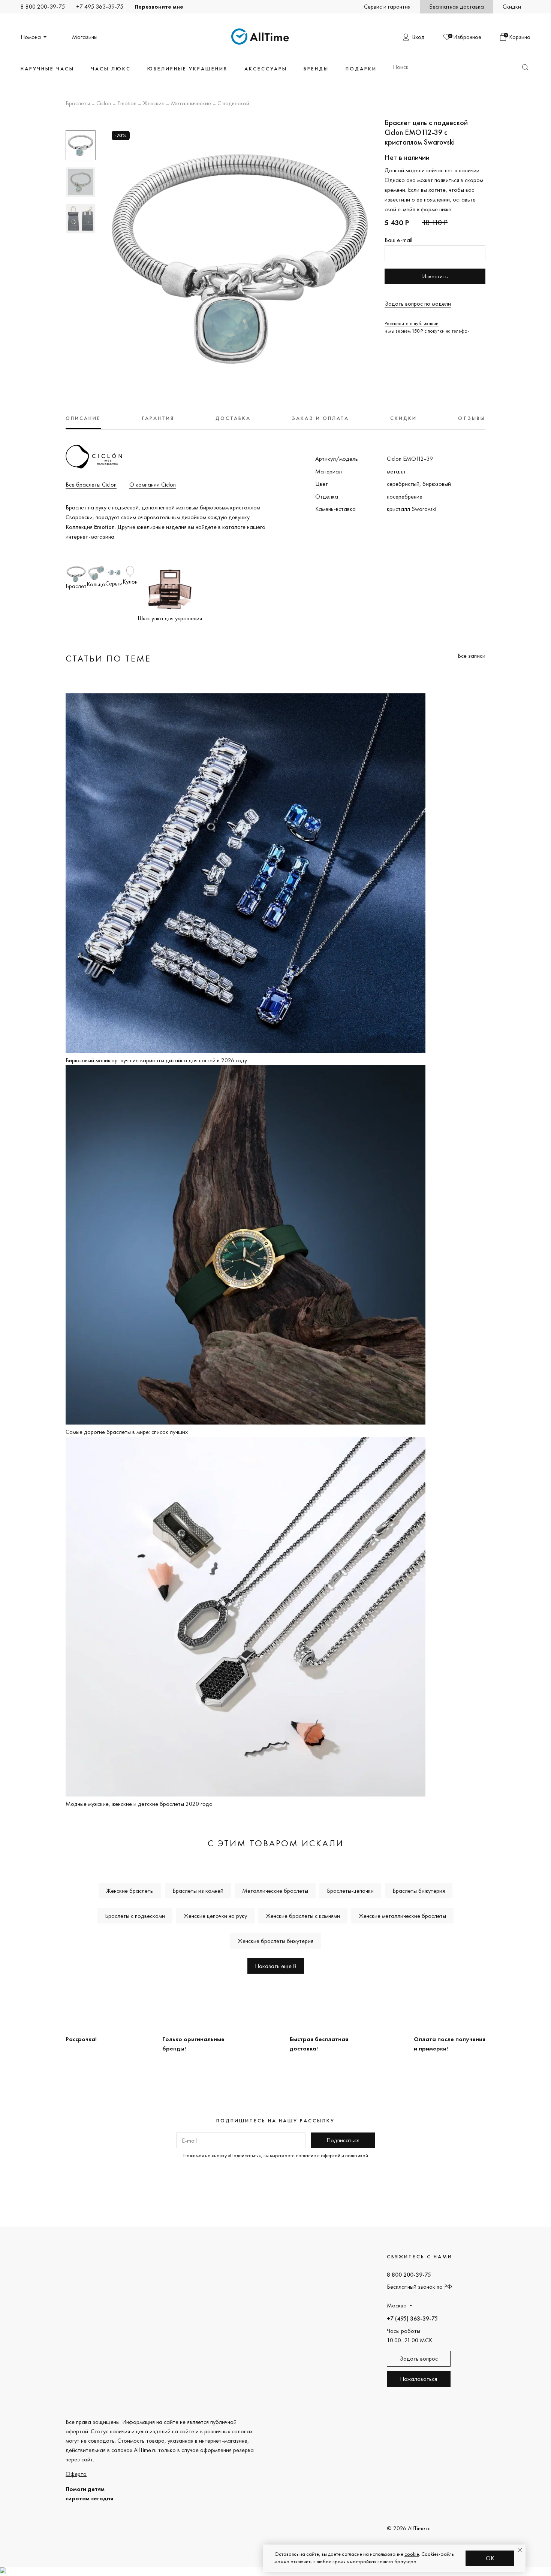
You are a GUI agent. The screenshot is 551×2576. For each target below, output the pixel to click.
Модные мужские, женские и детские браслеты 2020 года (139, 1804)
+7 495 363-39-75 (100, 7)
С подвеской (233, 104)
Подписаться (343, 2140)
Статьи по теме (108, 658)
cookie (412, 2554)
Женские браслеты (130, 1891)
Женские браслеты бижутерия (275, 1941)
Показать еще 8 (276, 1966)
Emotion (127, 104)
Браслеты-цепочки (350, 1891)
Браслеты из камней (198, 1891)
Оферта (76, 2474)
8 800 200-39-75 (43, 7)
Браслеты (78, 104)
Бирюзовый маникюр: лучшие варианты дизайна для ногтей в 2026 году (156, 1060)
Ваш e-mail (398, 240)
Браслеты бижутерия (419, 1891)
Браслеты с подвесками (135, 1916)
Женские (154, 104)
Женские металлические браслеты (402, 1916)
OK (490, 2558)
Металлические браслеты (275, 1891)
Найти (525, 67)
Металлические (191, 104)
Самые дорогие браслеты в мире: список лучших (127, 1432)
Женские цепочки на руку (215, 1916)
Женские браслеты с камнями (303, 1916)
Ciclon (104, 104)
